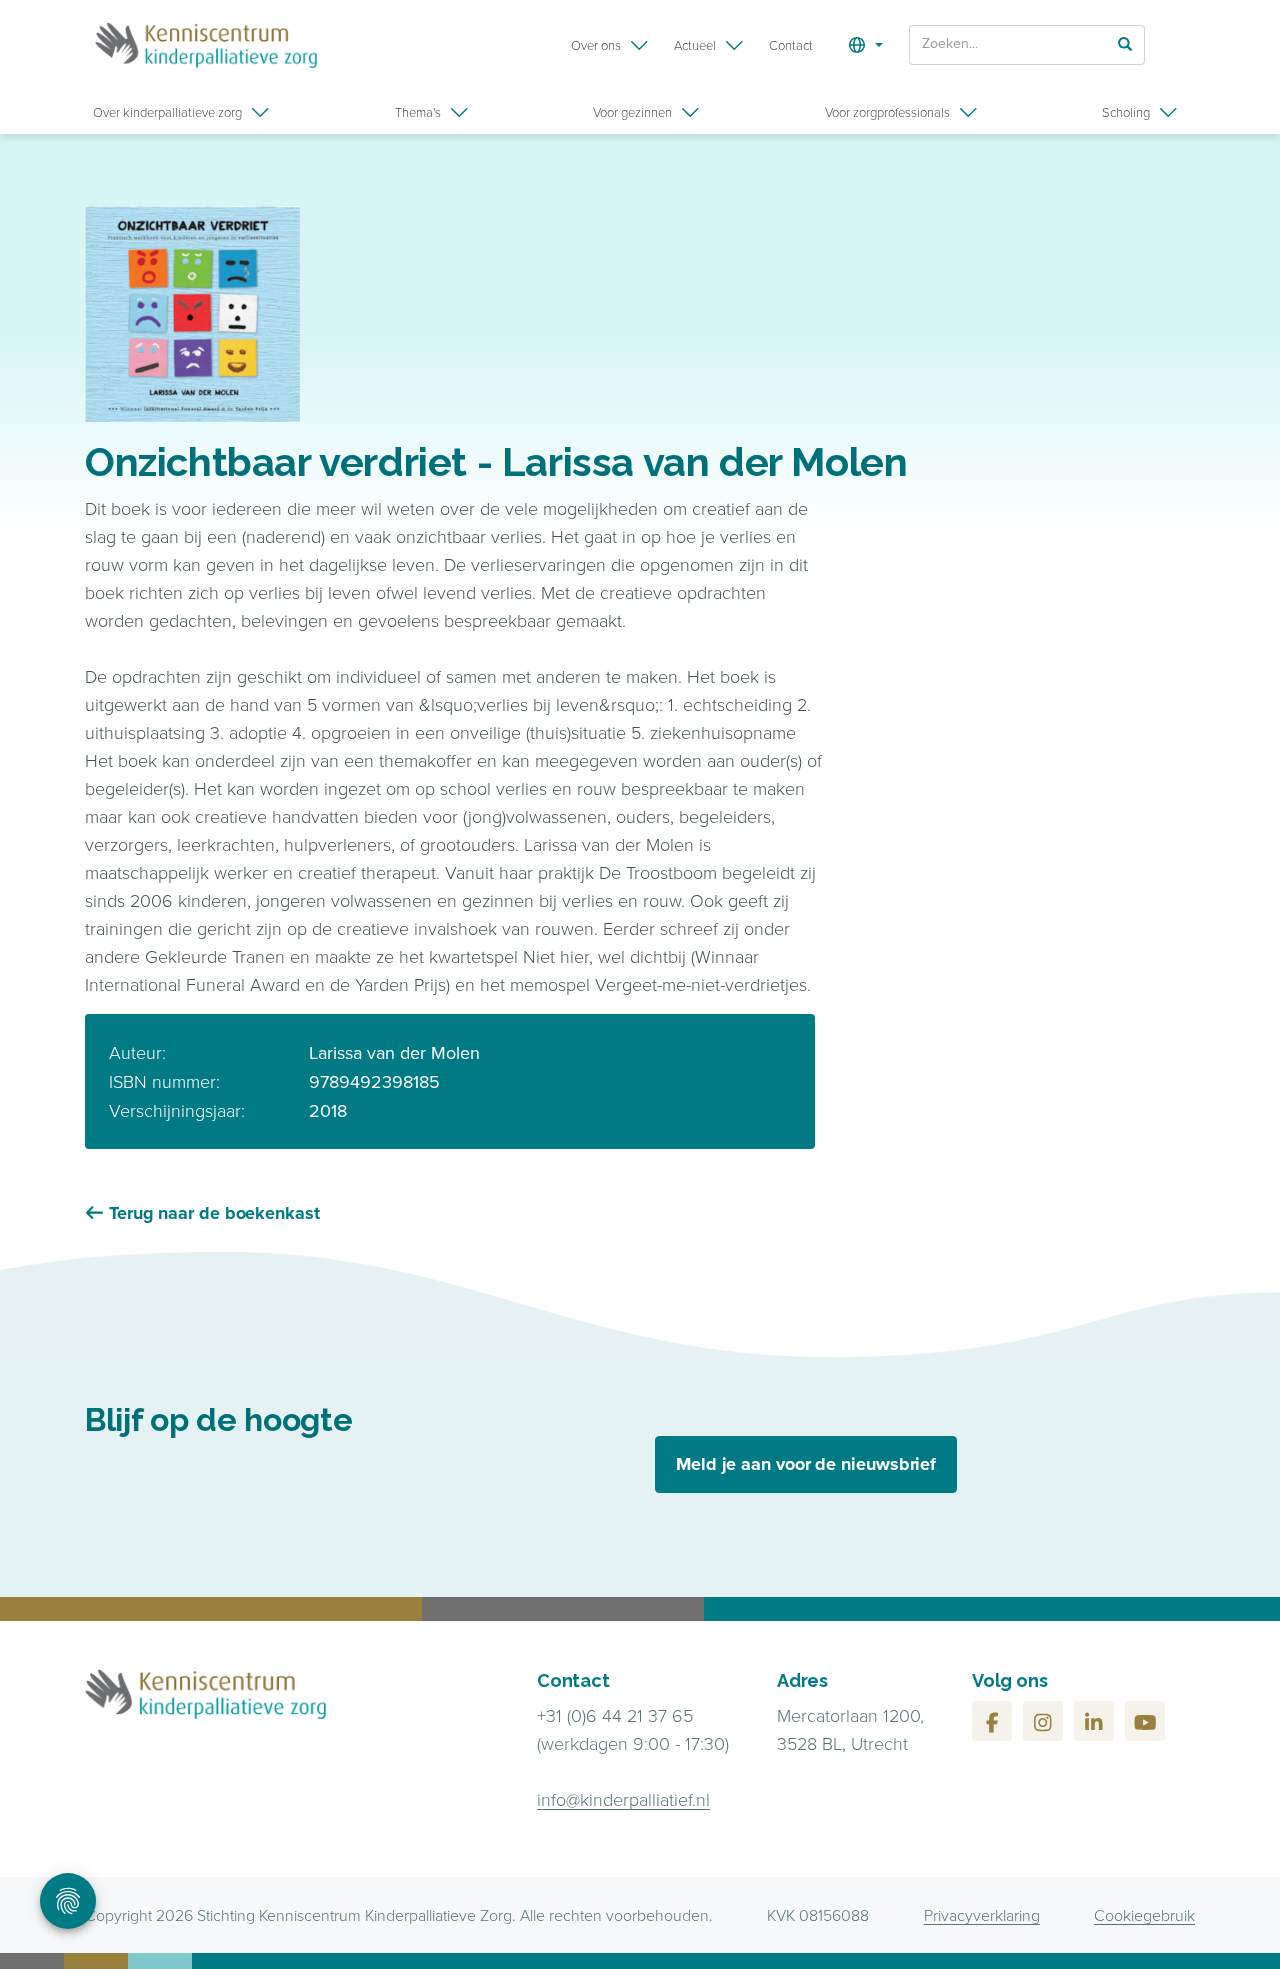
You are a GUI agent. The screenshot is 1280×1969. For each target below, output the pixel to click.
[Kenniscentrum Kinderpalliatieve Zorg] (206, 45)
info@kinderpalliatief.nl (623, 1799)
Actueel (695, 45)
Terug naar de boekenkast (214, 1213)
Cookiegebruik (1144, 1915)
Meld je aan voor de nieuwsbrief (806, 1464)
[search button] (1125, 43)
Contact (791, 45)
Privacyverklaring (982, 1915)
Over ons (596, 45)
